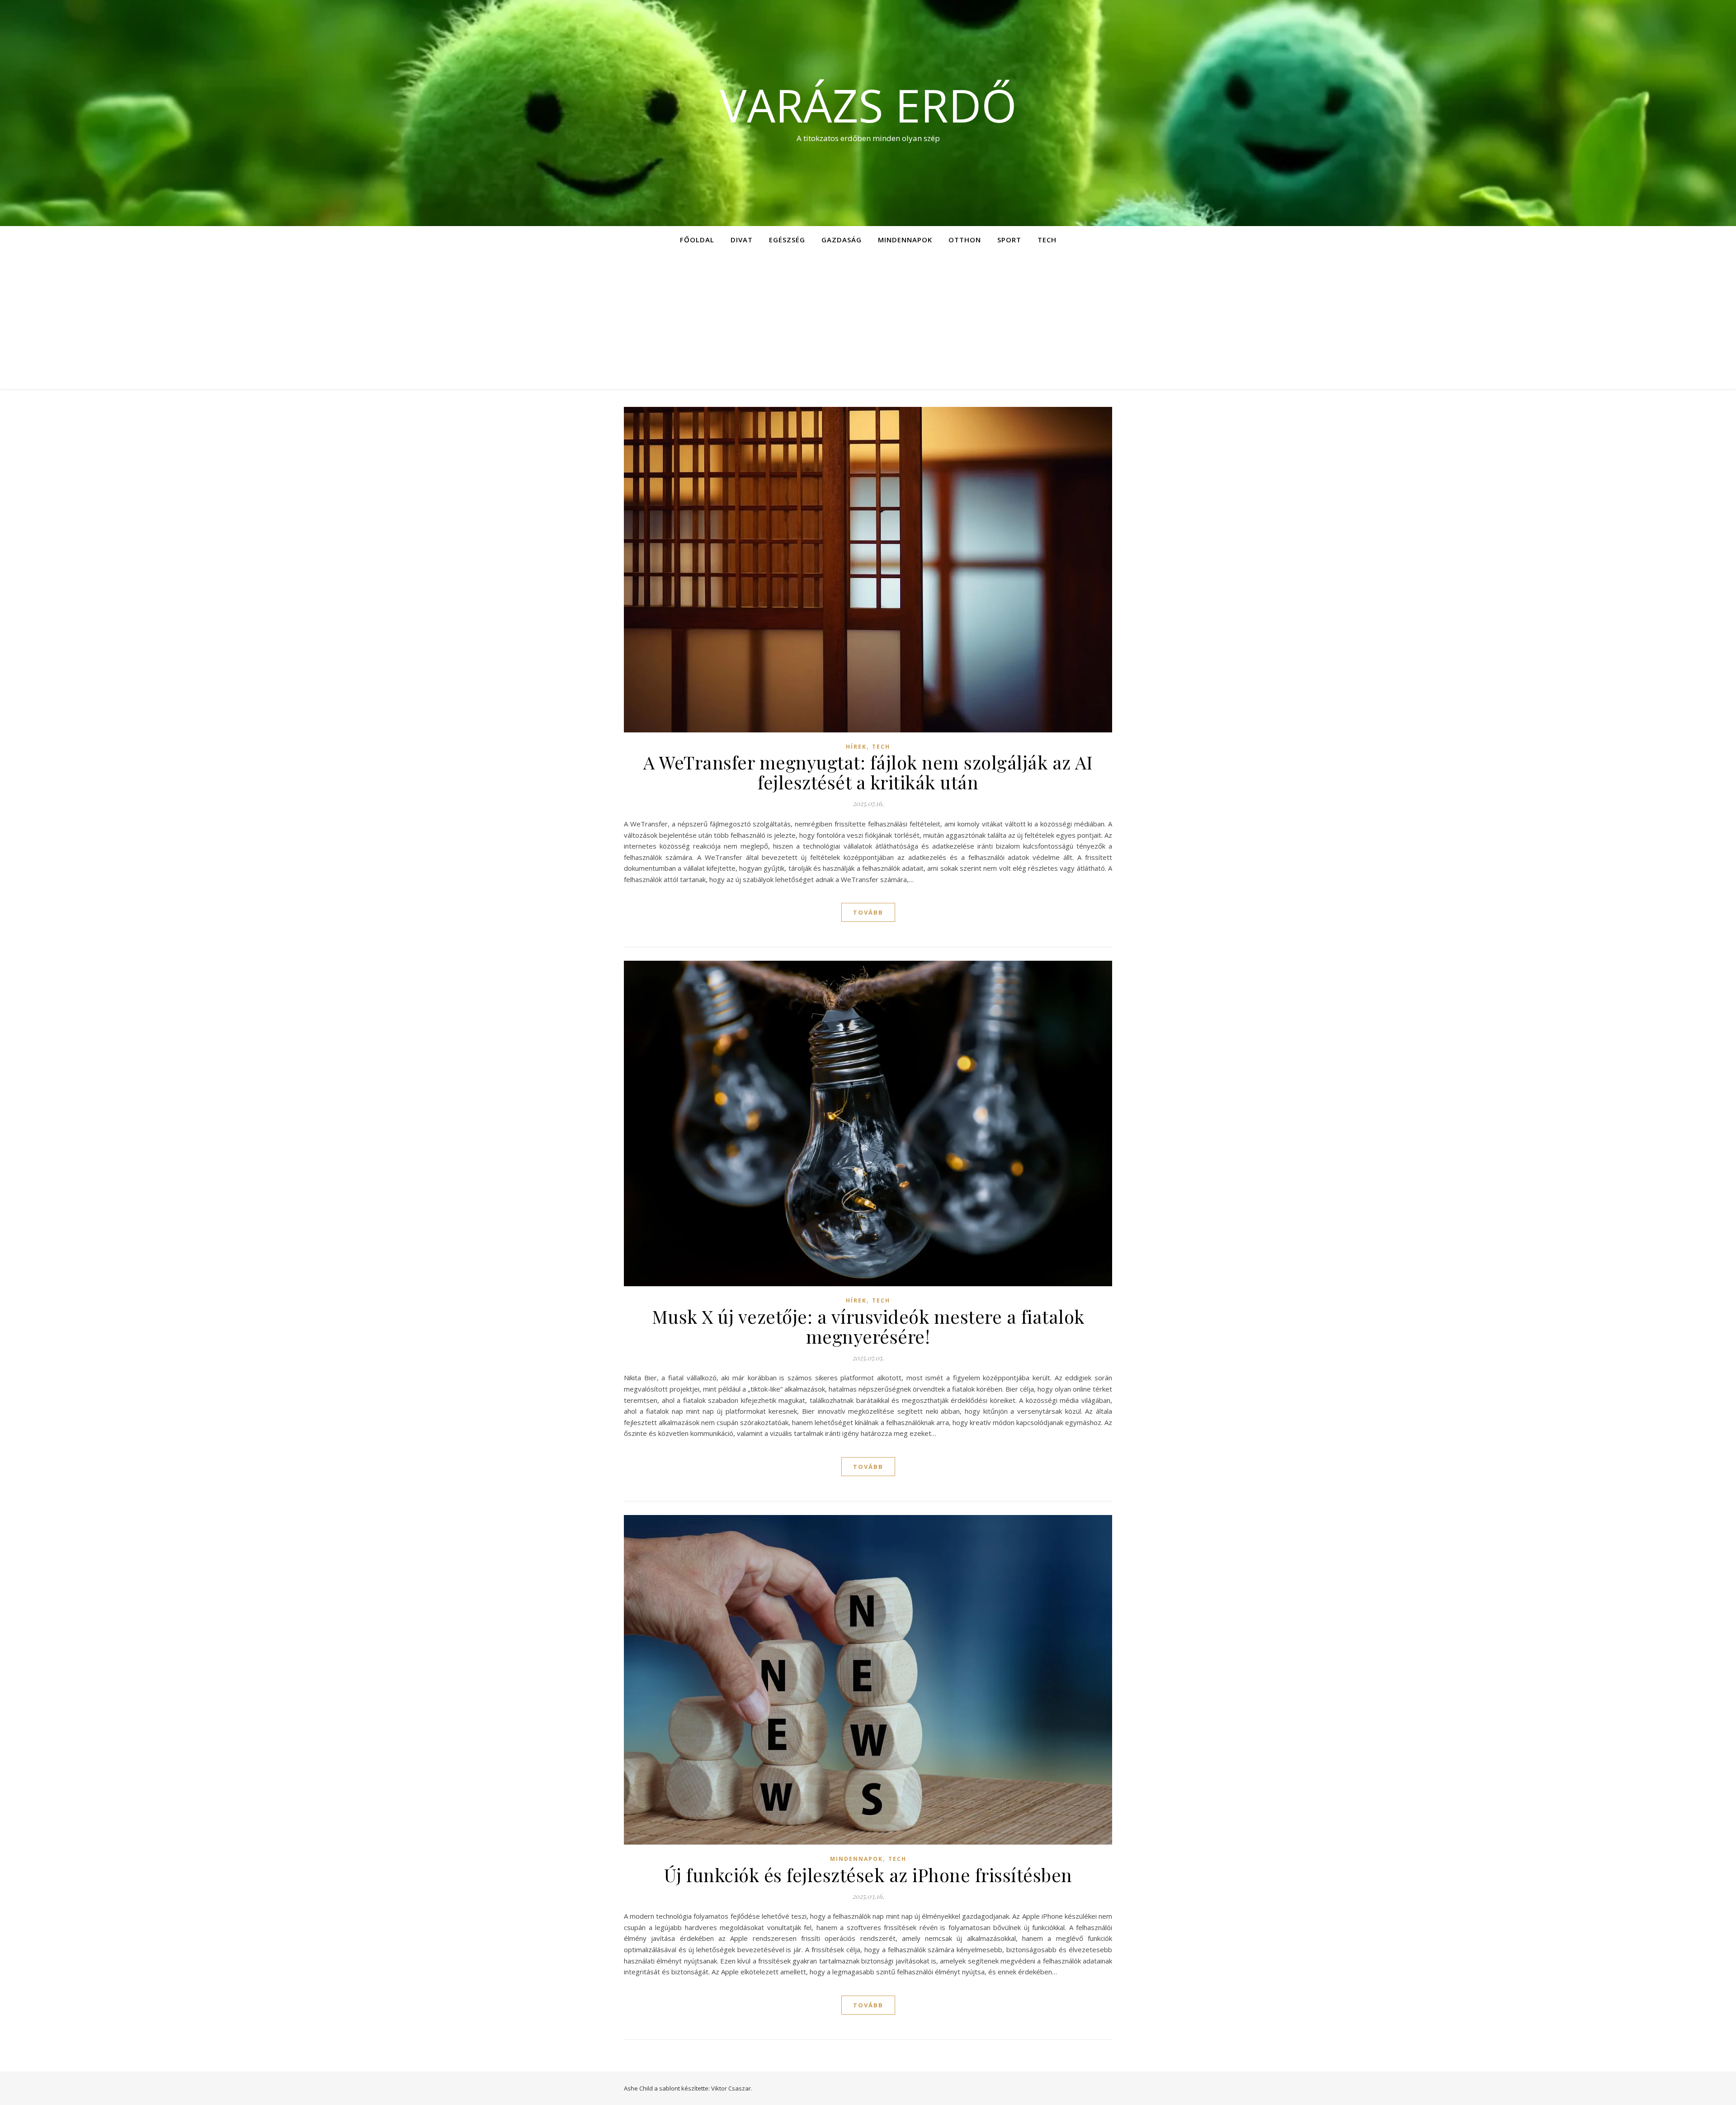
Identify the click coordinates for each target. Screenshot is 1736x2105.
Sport (1009, 240)
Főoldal (697, 240)
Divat (742, 240)
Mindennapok (905, 240)
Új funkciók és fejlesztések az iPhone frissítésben (868, 1875)
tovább (868, 912)
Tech (1047, 240)
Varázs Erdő (868, 105)
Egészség (787, 240)
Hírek (856, 747)
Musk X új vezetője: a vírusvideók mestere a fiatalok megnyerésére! (868, 1326)
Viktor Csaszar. (732, 2088)
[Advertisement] (868, 321)
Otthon (965, 240)
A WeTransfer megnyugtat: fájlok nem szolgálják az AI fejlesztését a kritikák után (868, 772)
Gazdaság (842, 240)
